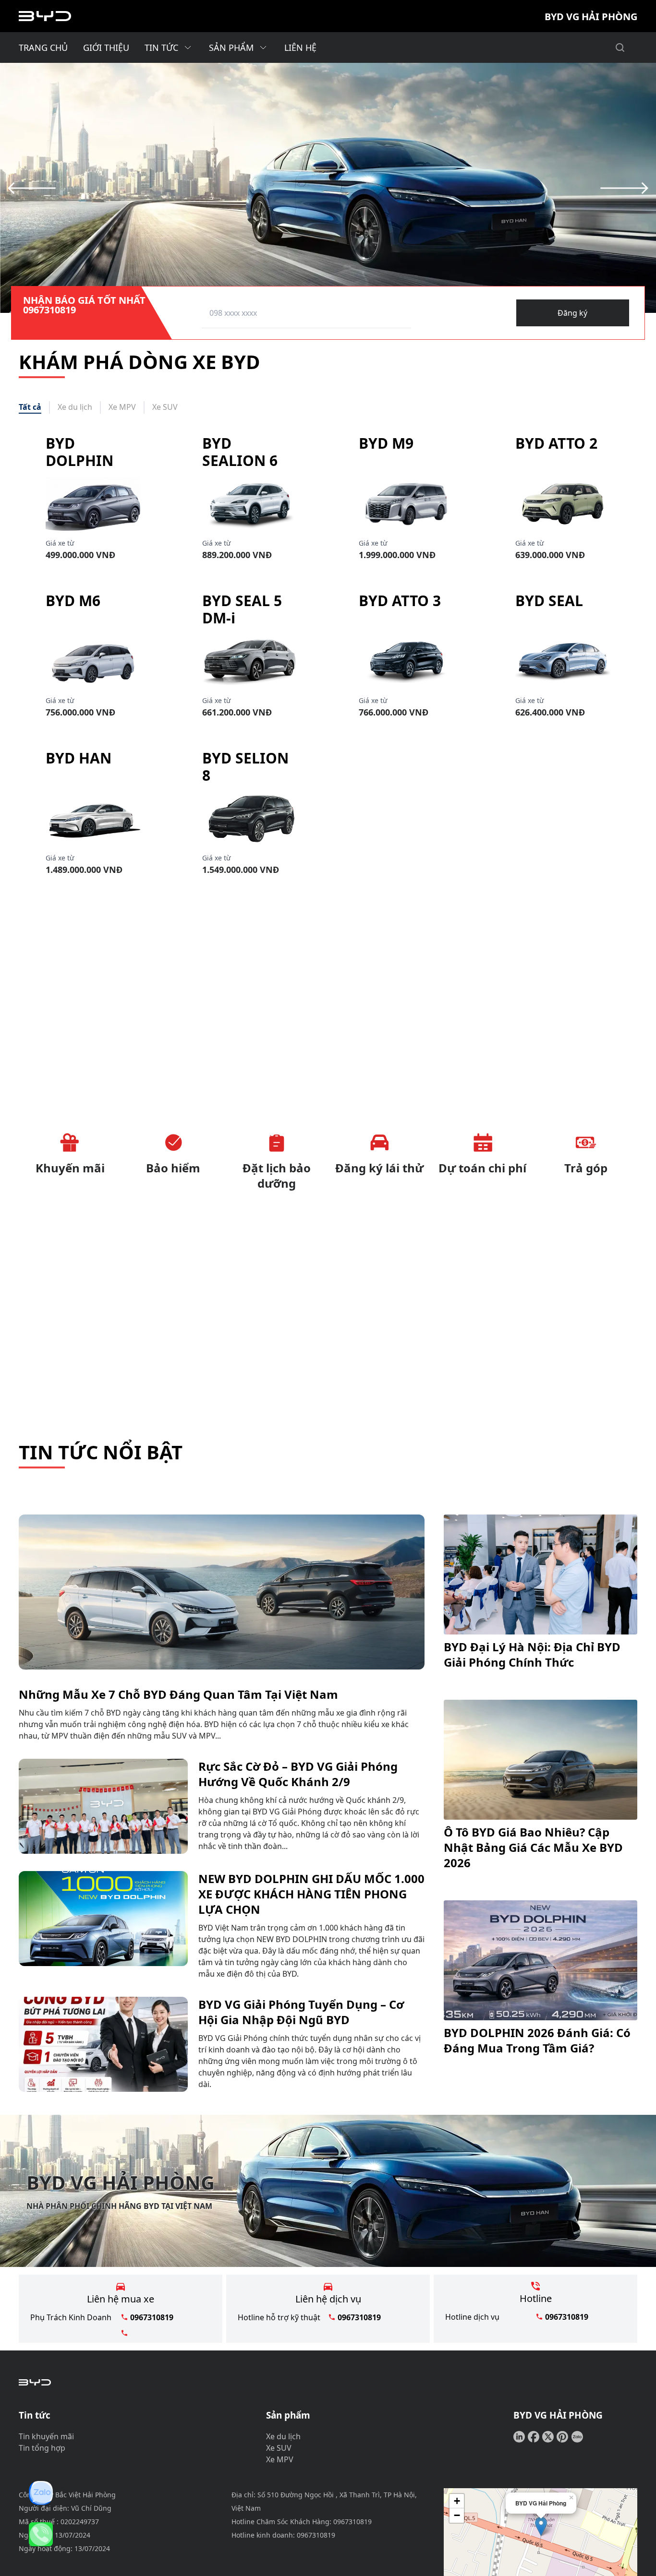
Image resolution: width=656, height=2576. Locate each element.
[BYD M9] (406, 504)
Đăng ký (572, 313)
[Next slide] (624, 188)
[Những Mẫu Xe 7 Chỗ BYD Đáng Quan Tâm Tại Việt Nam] (222, 1592)
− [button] (457, 2515)
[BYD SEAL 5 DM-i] (250, 661)
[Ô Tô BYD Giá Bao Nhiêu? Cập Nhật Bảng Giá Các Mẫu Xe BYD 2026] (541, 1760)
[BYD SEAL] (563, 661)
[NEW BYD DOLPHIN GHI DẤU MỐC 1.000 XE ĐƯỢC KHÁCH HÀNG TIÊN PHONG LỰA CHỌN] (103, 1925)
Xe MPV (280, 2459)
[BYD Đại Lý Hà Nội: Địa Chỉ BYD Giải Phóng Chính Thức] (541, 1574)
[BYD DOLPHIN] (93, 504)
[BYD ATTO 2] (563, 504)
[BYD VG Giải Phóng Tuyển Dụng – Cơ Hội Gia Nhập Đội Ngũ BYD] (103, 2044)
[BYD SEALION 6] (250, 504)
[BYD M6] (93, 661)
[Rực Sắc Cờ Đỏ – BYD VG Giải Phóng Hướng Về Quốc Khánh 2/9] (103, 1806)
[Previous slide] (32, 188)
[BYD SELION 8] (250, 819)
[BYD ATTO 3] (406, 661)
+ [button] (457, 2501)
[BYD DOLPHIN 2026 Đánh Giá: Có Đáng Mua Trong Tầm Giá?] (541, 1960)
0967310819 (49, 310)
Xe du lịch (283, 2436)
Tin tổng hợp (42, 2448)
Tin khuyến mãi (46, 2436)
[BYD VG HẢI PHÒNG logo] (45, 16)
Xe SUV (279, 2448)
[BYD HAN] (93, 819)
